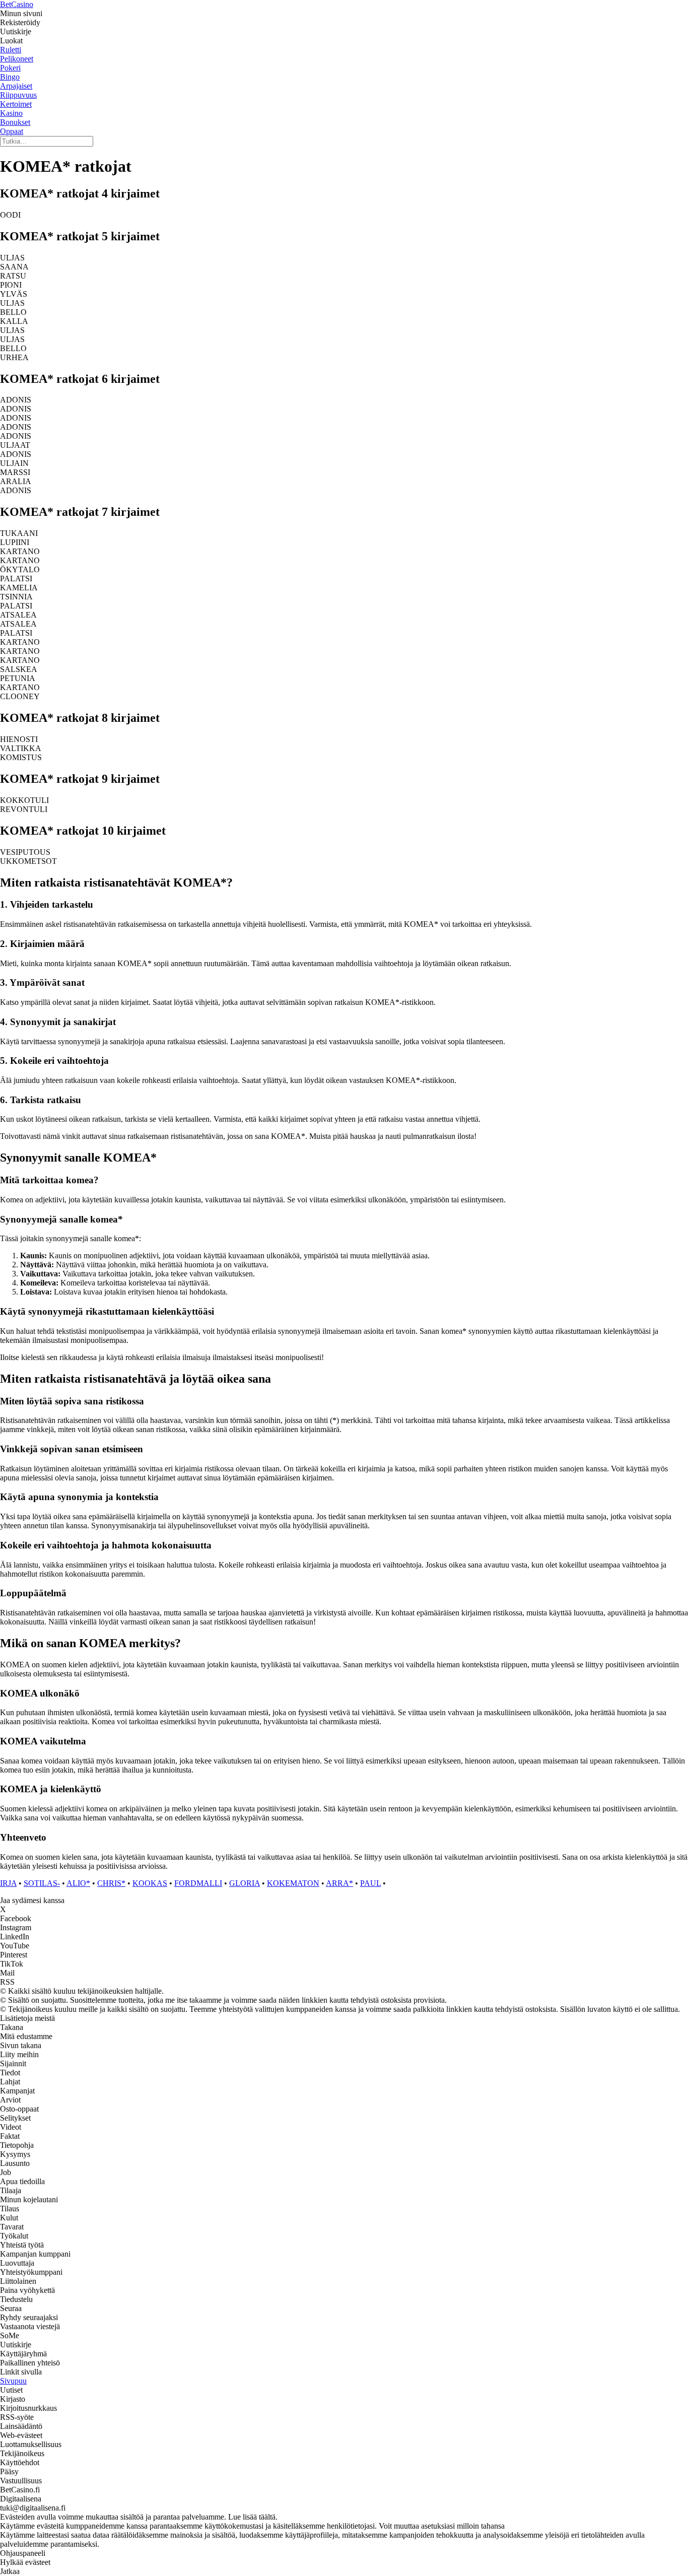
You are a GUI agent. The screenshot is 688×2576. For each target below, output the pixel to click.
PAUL (370, 1883)
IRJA (8, 1883)
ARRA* (339, 1883)
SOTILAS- (42, 1883)
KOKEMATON (293, 1883)
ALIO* (78, 1883)
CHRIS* (111, 1883)
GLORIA (245, 1883)
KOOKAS (150, 1883)
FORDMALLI (198, 1883)
